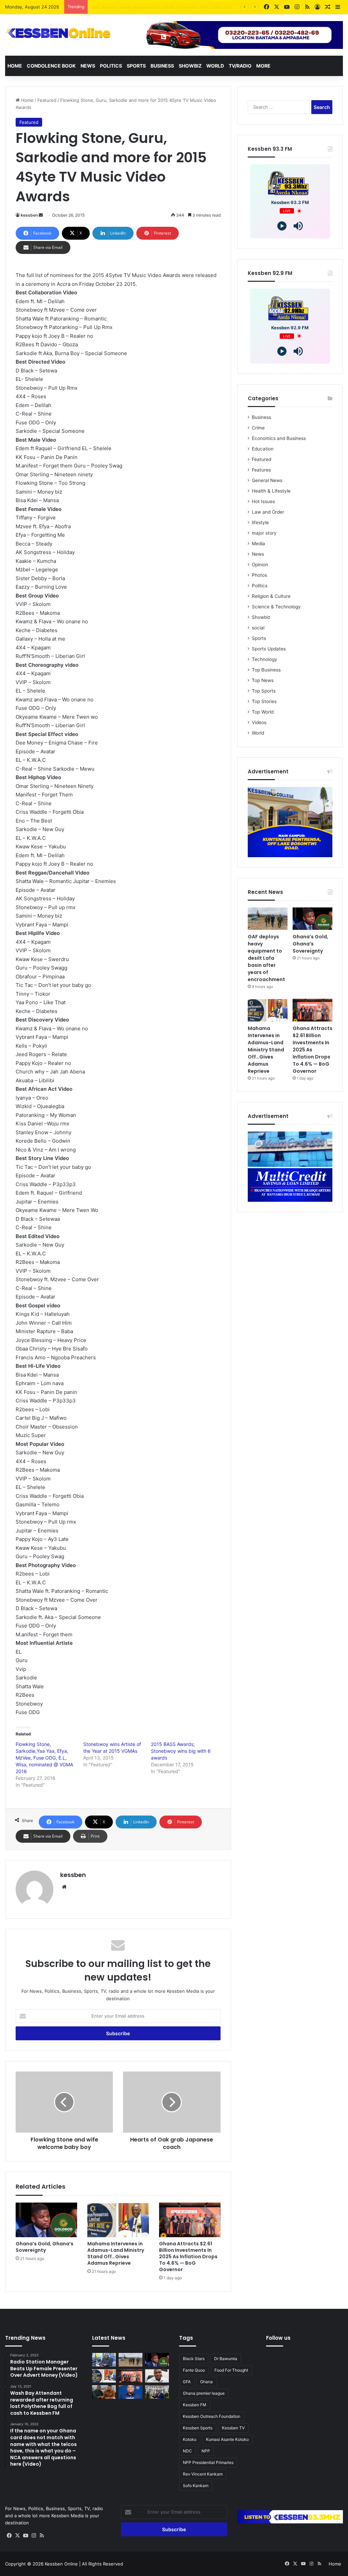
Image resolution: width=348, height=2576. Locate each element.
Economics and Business (279, 438)
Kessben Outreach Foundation (212, 2416)
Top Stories (264, 701)
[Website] (64, 1887)
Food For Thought (231, 2370)
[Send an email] (41, 215)
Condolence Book (51, 66)
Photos (259, 575)
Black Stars (194, 2359)
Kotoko (190, 2439)
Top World (263, 712)
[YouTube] (25, 2536)
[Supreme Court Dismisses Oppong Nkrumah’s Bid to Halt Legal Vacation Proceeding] (157, 2392)
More (263, 66)
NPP (206, 2451)
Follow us (278, 2338)
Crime (258, 428)
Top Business (266, 670)
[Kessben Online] (58, 33)
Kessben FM (195, 2405)
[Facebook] (9, 2536)
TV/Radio (240, 66)
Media (258, 544)
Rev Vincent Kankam (203, 2474)
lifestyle (260, 522)
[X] (17, 2536)
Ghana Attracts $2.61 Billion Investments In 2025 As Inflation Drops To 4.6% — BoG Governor (188, 2257)
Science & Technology (276, 607)
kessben (29, 215)
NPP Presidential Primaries (208, 2462)
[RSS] (42, 2536)
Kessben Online (61, 2564)
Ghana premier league (204, 2393)
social (258, 628)
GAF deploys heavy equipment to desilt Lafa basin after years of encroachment (266, 958)
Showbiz (190, 66)
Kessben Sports (198, 2428)
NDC (187, 2451)
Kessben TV (233, 2428)
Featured (47, 100)
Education (263, 449)
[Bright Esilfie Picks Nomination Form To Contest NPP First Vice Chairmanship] (130, 2392)
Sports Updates (269, 649)
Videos (259, 722)
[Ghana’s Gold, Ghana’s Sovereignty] (46, 2220)
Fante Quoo (194, 2370)
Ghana (206, 2382)
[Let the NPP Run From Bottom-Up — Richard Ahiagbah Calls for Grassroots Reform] (157, 2376)
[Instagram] (34, 2536)
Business (162, 66)
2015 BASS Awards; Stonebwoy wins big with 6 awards (181, 1751)
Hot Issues (263, 501)
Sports (136, 66)
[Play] (282, 226)
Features (261, 470)
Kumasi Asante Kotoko (227, 2439)
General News (267, 480)
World (215, 66)
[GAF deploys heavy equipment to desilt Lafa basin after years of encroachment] (268, 919)
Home (15, 66)
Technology (265, 659)
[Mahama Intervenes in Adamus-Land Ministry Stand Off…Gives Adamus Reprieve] (118, 2220)
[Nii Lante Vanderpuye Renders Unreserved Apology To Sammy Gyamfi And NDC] (104, 2392)
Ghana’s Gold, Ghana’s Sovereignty (128, 7)
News (88, 66)
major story (264, 533)
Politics (111, 66)
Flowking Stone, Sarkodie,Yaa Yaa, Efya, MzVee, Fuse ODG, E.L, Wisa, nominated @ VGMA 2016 (44, 1758)
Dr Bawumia (226, 2359)
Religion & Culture (271, 596)
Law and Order (268, 512)
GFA (187, 2382)
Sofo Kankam (196, 2486)
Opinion (260, 565)
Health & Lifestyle (271, 491)
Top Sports (264, 691)
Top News (263, 680)
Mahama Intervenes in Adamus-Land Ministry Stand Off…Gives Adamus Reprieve (116, 2253)
